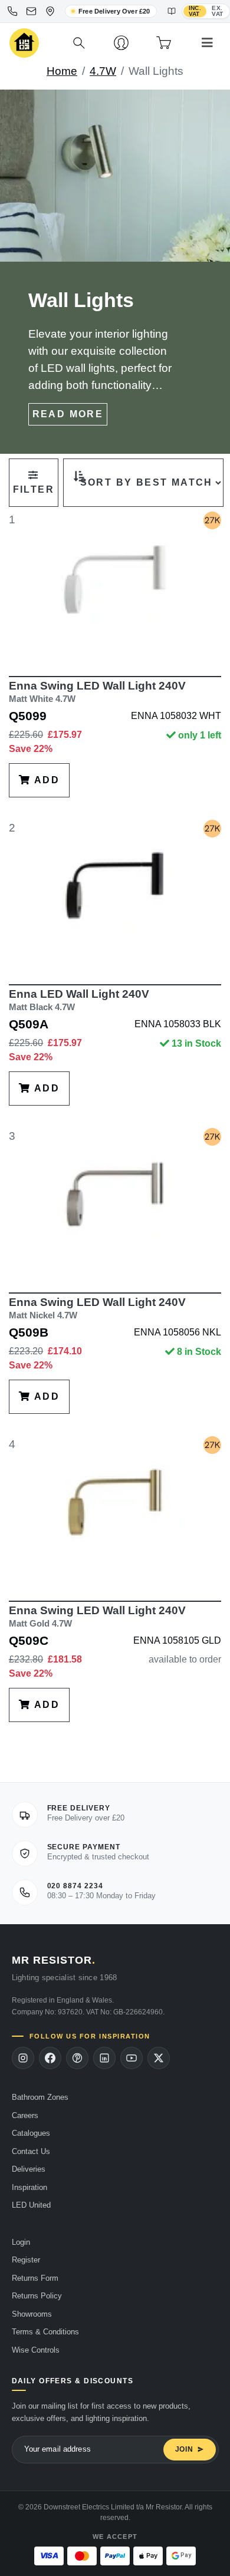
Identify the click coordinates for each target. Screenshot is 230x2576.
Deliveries (29, 2169)
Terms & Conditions (45, 2332)
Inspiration (29, 2187)
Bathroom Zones (40, 2097)
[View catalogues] (172, 11)
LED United (31, 2205)
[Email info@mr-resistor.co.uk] (31, 11)
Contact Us (31, 2151)
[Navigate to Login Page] (121, 43)
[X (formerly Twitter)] (159, 2058)
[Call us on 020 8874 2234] (12, 11)
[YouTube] (132, 2058)
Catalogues (31, 2133)
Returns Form (35, 2278)
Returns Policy (37, 2296)
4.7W (103, 71)
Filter (34, 489)
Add (45, 780)
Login (21, 2242)
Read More (68, 414)
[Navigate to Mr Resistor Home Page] (24, 43)
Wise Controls (36, 2350)
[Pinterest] (77, 2058)
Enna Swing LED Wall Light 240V (97, 692)
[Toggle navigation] (207, 43)
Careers (25, 2115)
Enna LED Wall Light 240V (79, 1000)
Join (184, 2449)
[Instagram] (23, 2058)
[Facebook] (50, 2058)
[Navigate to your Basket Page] (164, 43)
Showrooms (32, 2314)
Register (26, 2260)
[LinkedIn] (104, 2058)
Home (62, 71)
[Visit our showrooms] (50, 11)
